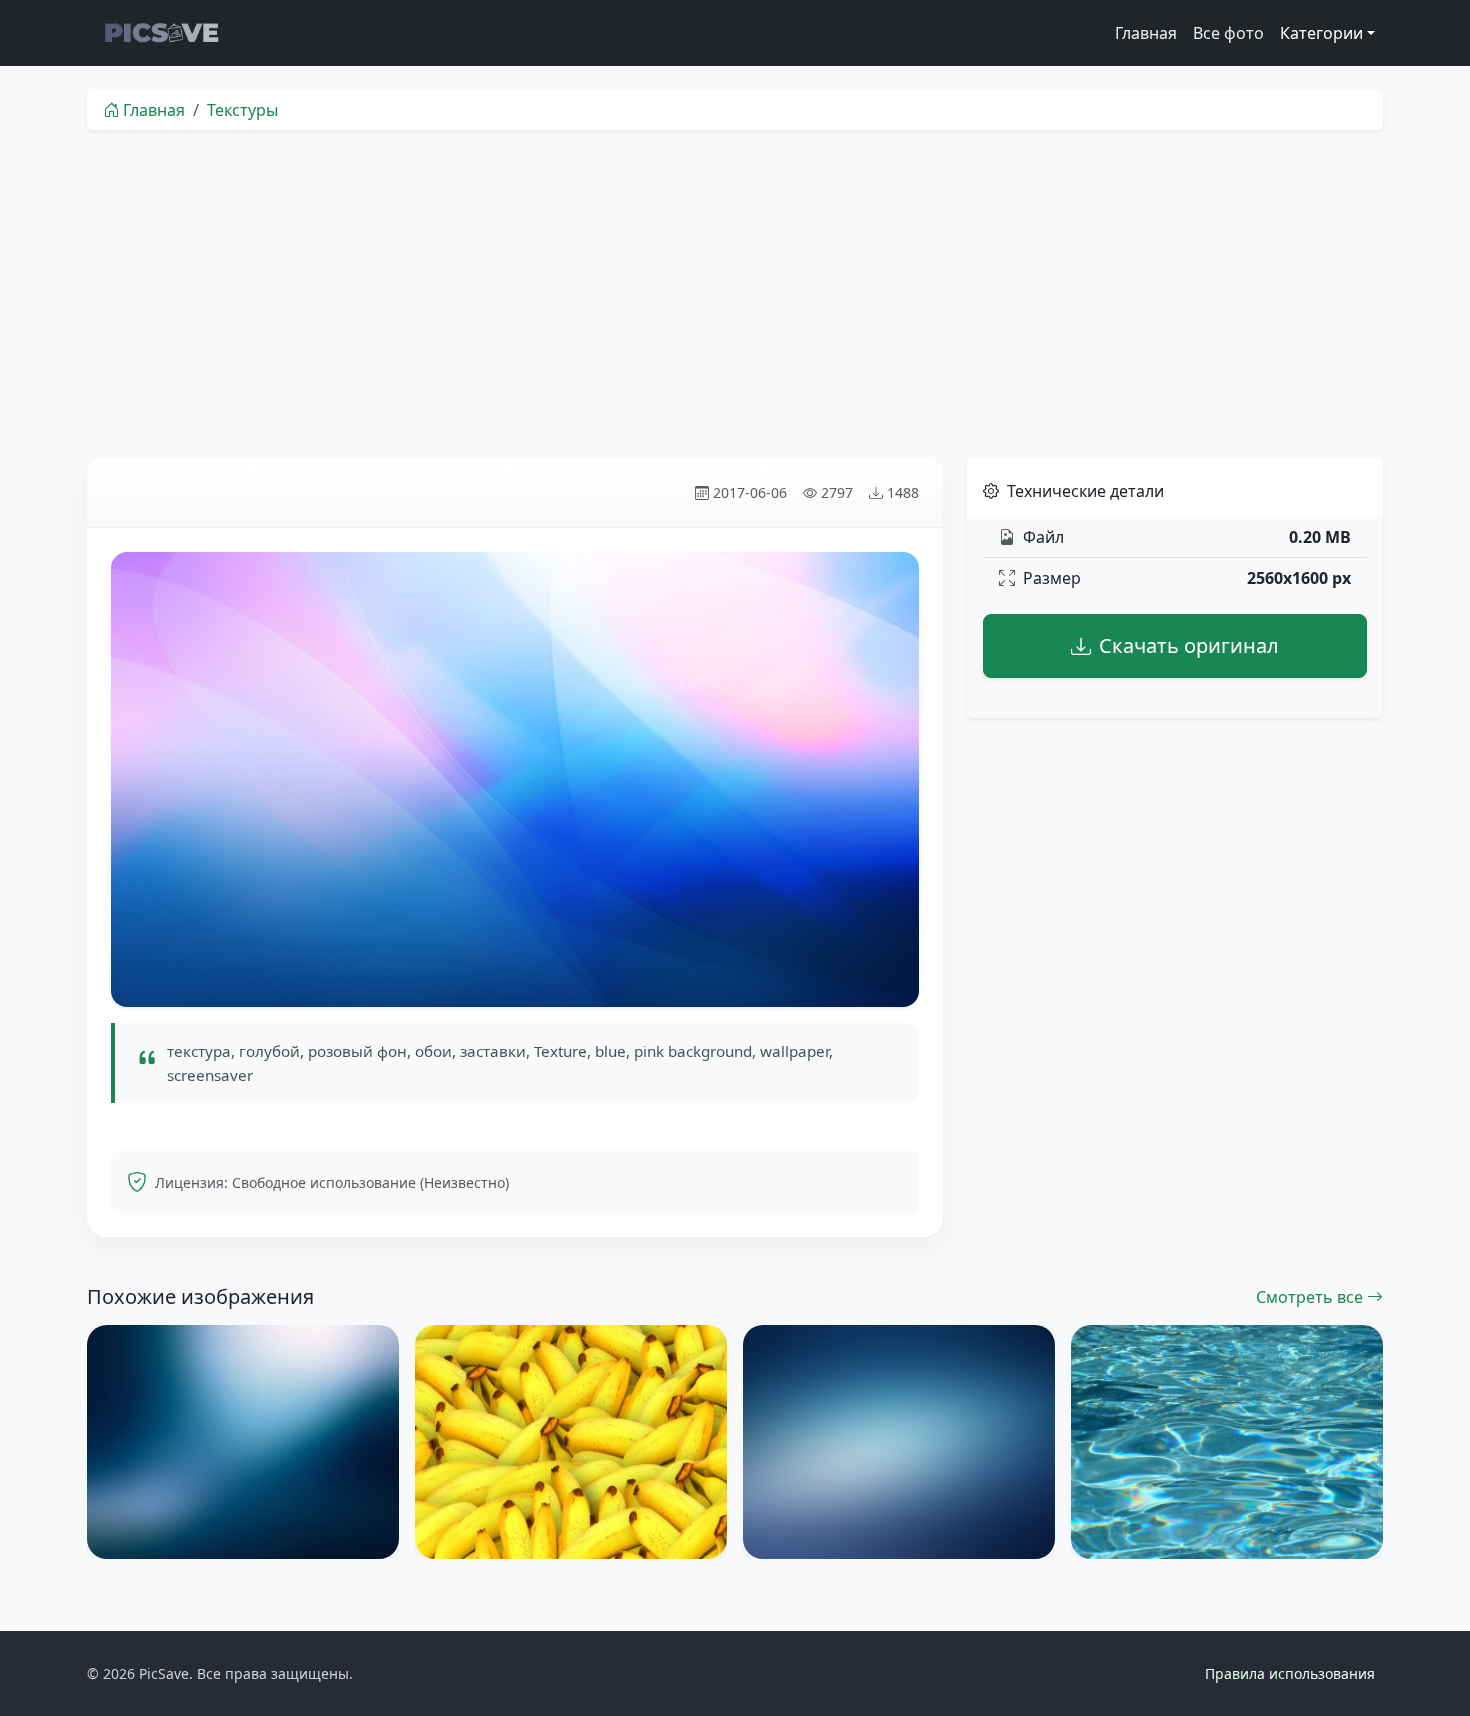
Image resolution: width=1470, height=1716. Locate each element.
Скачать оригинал (1189, 645)
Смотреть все (1311, 1297)
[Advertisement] (735, 294)
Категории (1321, 33)
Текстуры (242, 110)
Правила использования (1290, 1673)
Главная (1146, 33)
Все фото (1228, 33)
